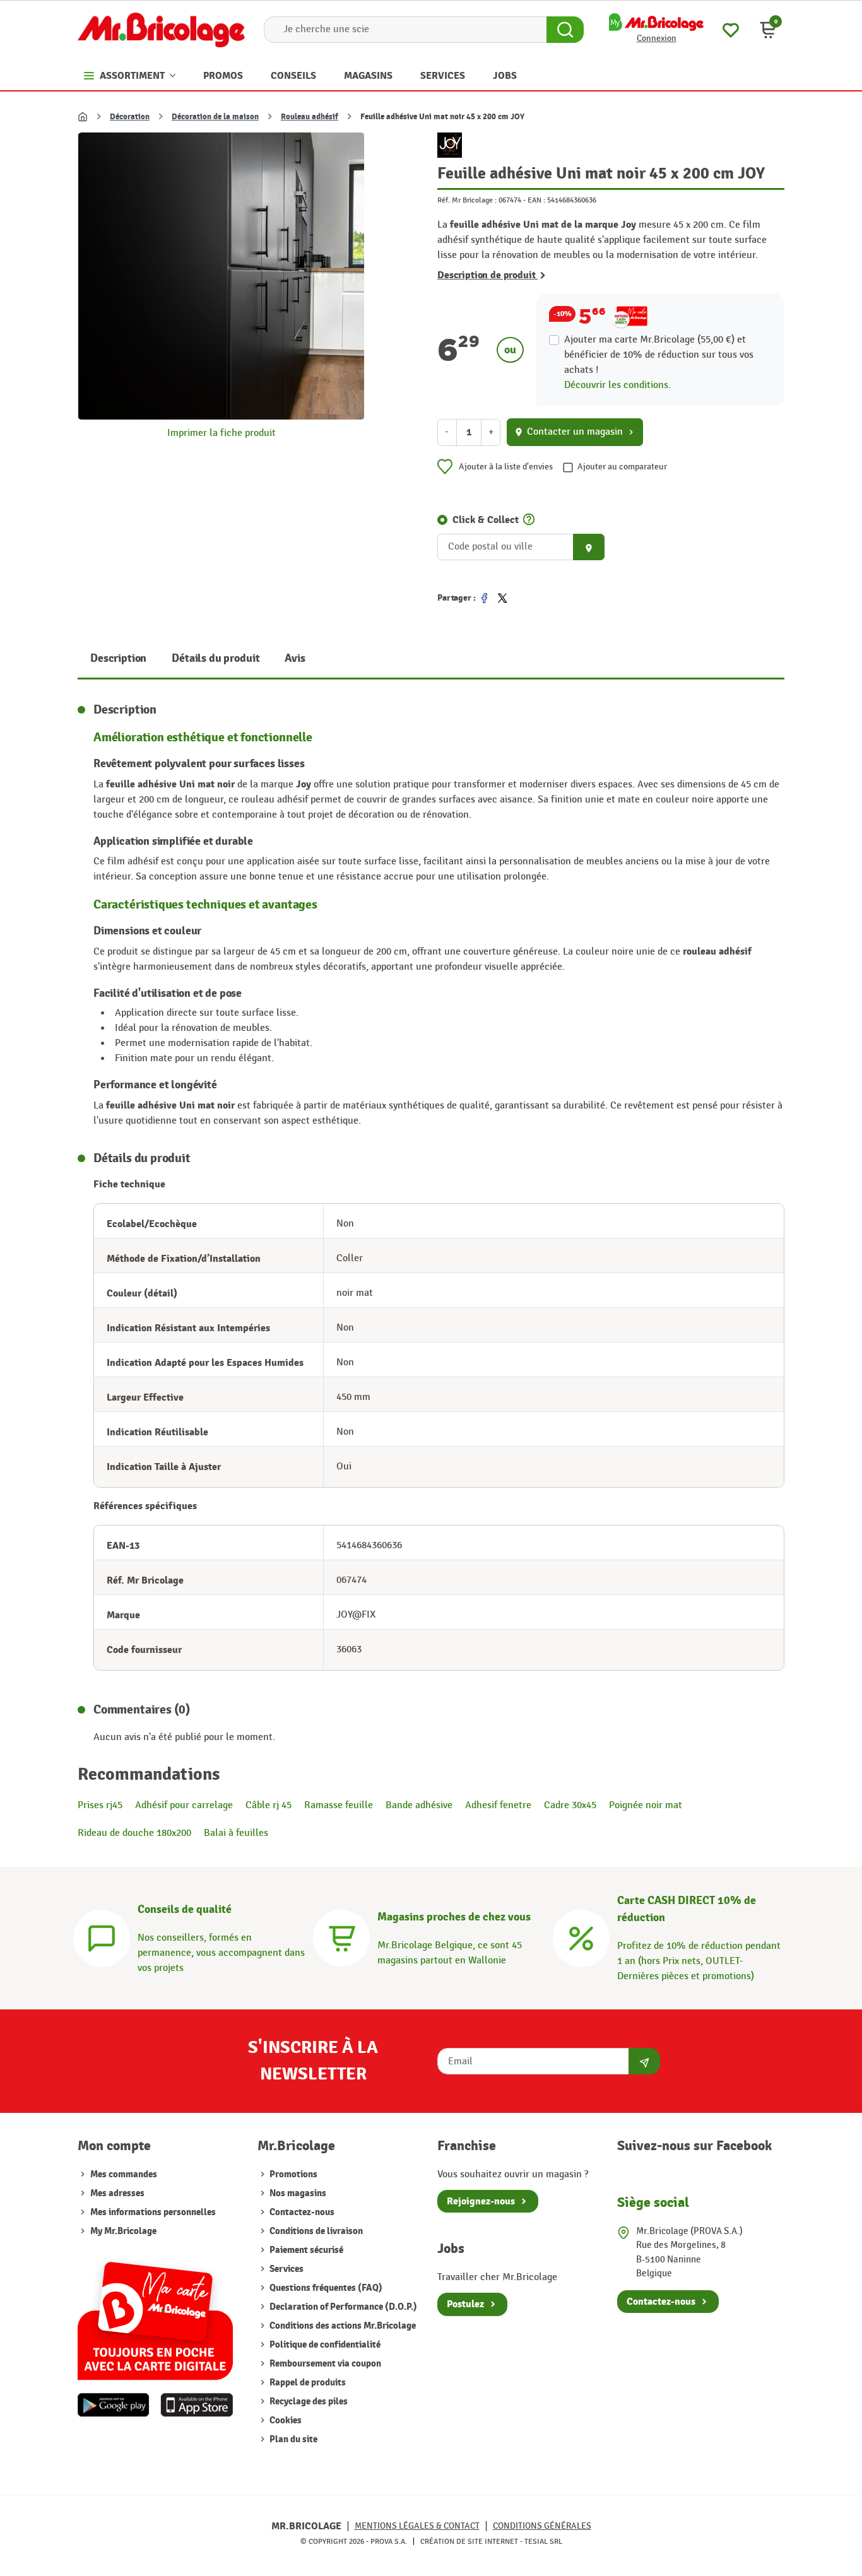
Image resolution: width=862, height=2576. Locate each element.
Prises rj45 (100, 1805)
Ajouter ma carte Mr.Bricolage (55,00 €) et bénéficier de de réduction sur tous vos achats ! (659, 355)
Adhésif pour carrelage (184, 1805)
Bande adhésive (419, 1805)
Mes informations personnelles (153, 2212)
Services (286, 2269)
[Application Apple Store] (197, 2405)
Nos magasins (297, 2193)
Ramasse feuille (339, 1805)
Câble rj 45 (269, 1805)
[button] (768, 30)
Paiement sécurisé (305, 2250)
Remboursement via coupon (324, 2364)
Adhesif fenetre (498, 1805)
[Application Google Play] (114, 2405)
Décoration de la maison (215, 117)
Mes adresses (117, 2193)
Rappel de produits (307, 2383)
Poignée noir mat (646, 1805)
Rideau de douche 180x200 (134, 1833)
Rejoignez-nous (481, 2201)
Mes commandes (124, 2174)
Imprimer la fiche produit (221, 433)
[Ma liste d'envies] (731, 29)
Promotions (292, 2174)
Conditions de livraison (315, 2231)
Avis (295, 658)
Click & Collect (486, 520)
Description (118, 658)
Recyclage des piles (308, 2402)
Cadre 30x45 (570, 1805)
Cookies (285, 2420)
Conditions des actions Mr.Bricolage (342, 2326)
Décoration (130, 117)
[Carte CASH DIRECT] (581, 1937)
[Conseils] (102, 1937)
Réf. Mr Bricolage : (467, 200)
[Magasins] (341, 1937)
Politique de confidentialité (324, 2345)
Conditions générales (542, 2526)
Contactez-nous (301, 2212)
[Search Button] (565, 30)
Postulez (465, 2304)
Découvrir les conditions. (617, 385)
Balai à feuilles (236, 1833)
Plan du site (292, 2439)
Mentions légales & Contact (417, 2526)
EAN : (536, 200)
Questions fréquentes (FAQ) (325, 2288)
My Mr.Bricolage (123, 2231)
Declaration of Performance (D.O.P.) (342, 2307)
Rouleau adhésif (310, 117)
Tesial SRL (543, 2541)
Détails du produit (215, 658)
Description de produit (487, 275)
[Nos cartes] (155, 2314)
